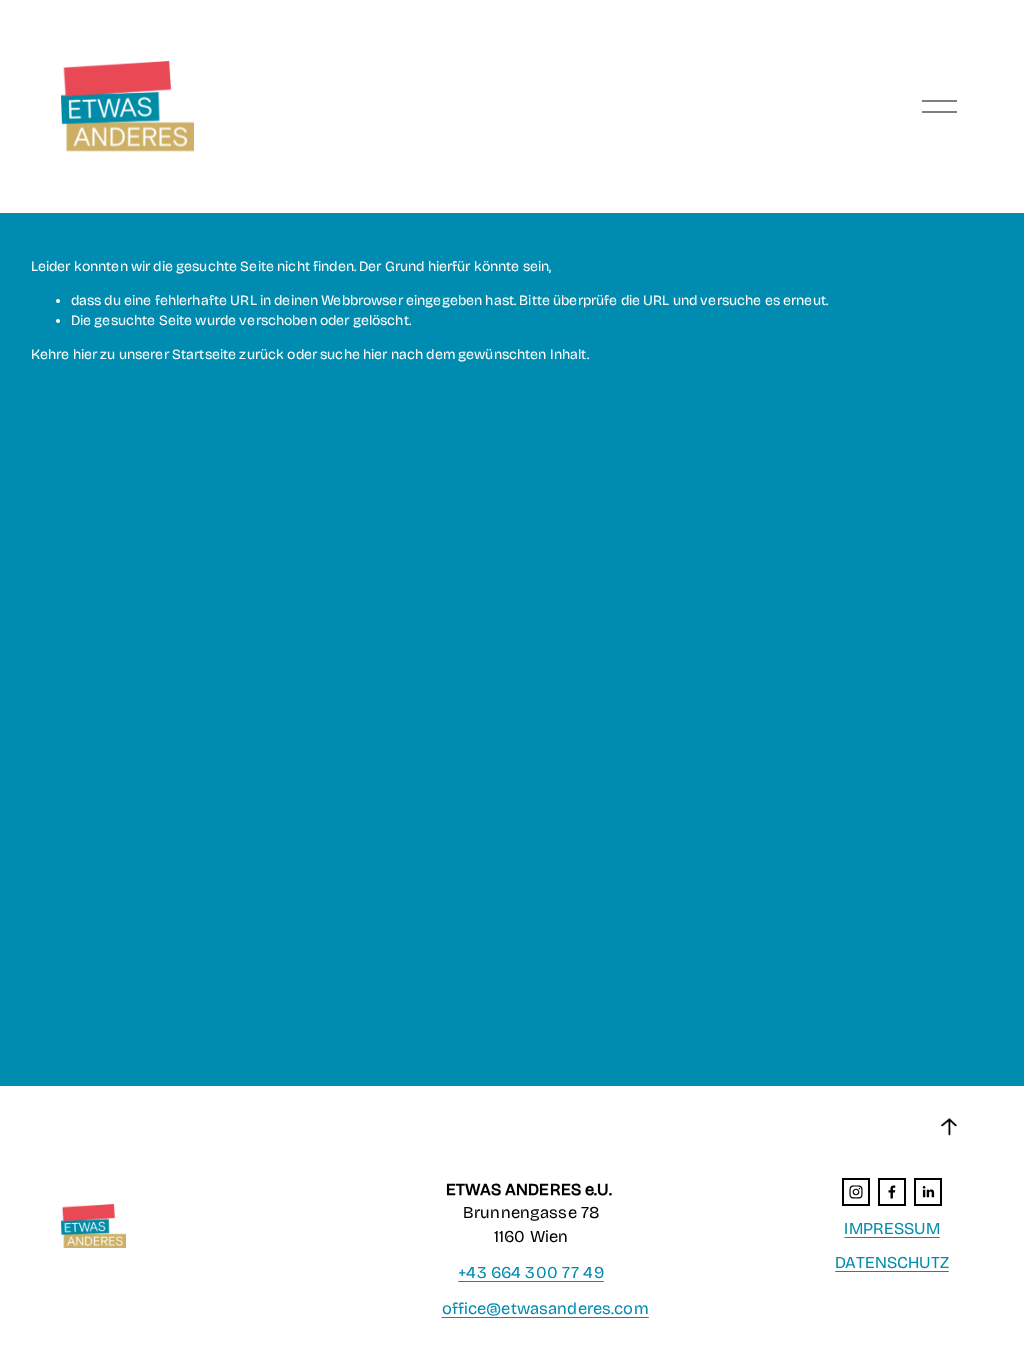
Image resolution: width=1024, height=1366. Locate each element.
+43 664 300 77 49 (530, 1272)
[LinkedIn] (928, 1192)
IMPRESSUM (891, 1228)
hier (85, 354)
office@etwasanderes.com (545, 1308)
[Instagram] (856, 1192)
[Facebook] (892, 1192)
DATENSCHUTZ (892, 1262)
